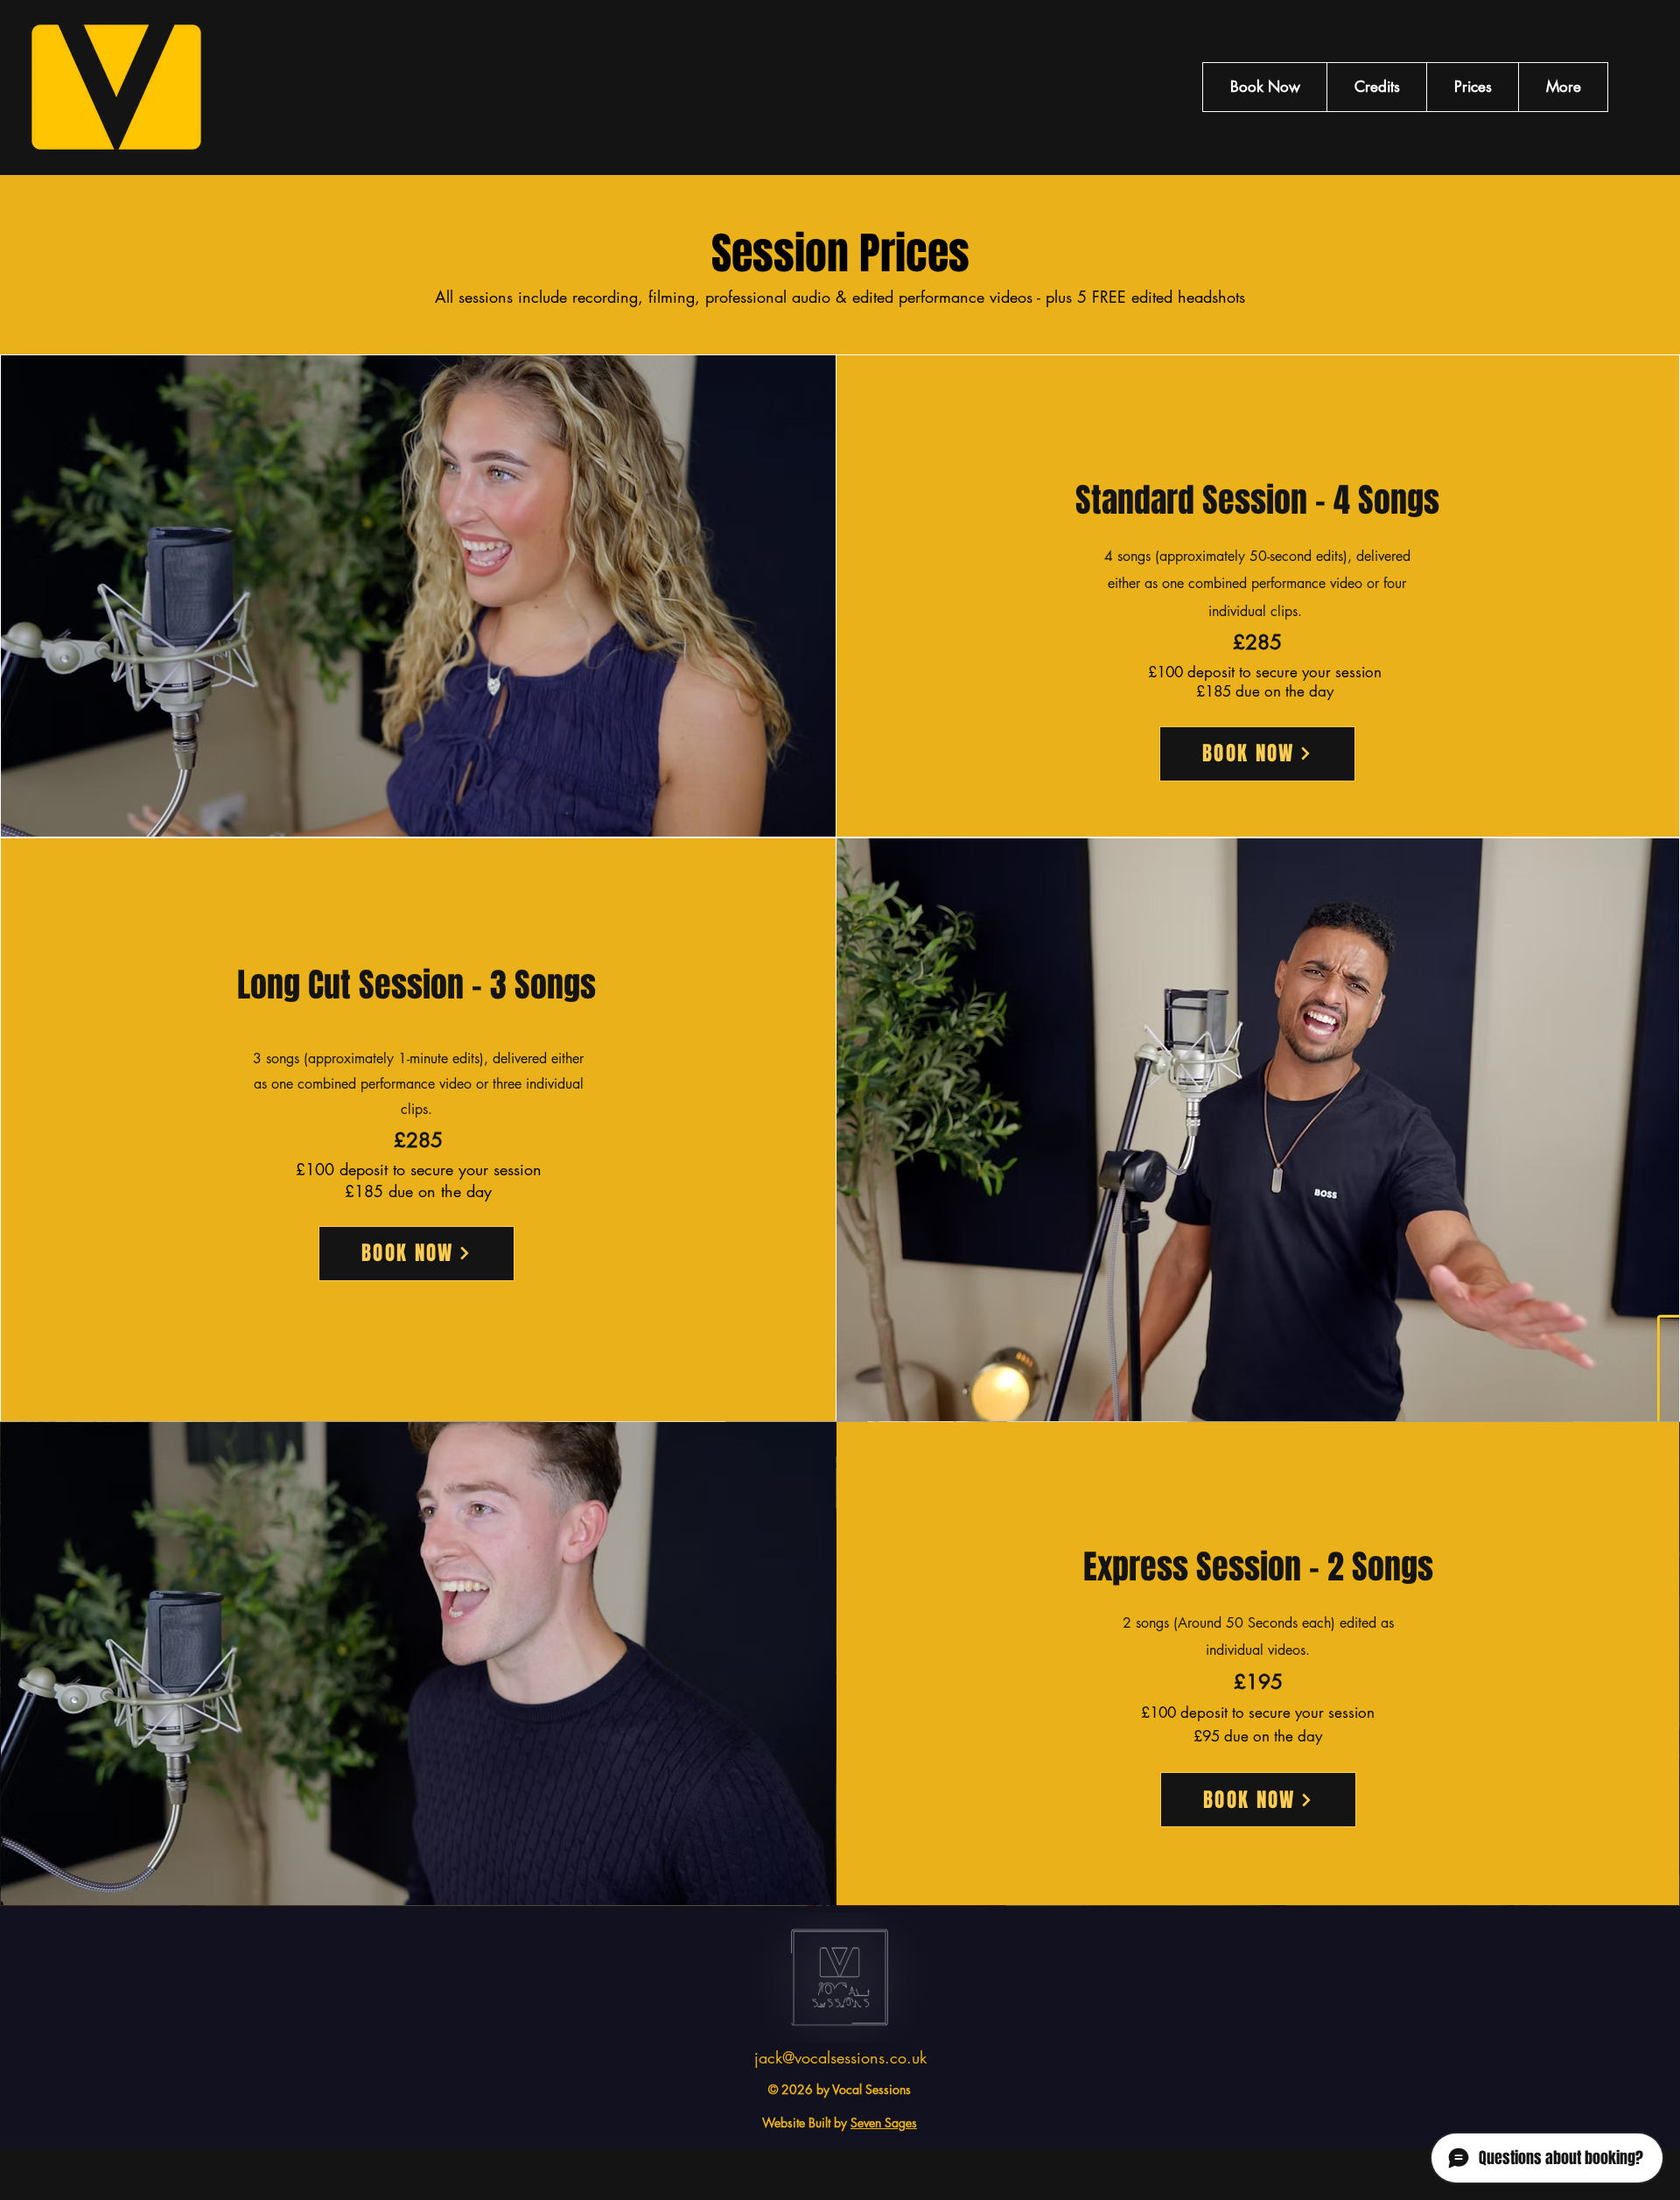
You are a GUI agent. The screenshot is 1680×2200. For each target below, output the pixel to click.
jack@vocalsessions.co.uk (840, 2057)
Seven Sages (884, 2123)
